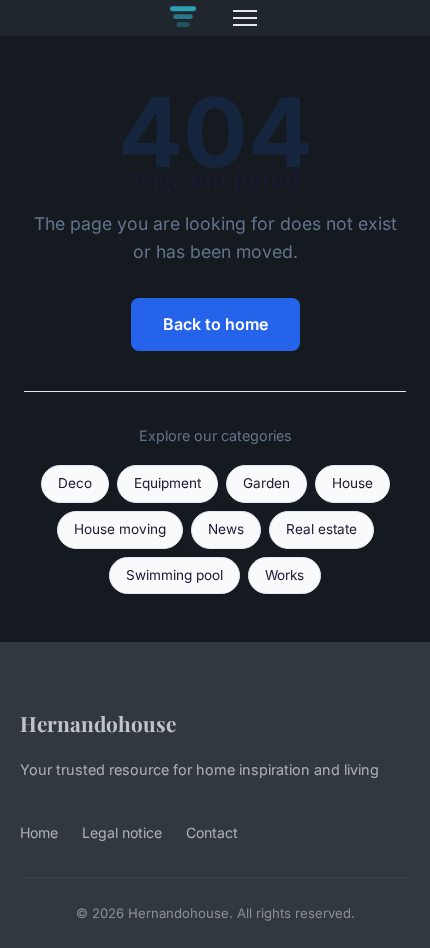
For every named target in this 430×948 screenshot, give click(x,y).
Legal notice (122, 832)
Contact (212, 832)
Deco (75, 483)
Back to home (215, 324)
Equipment (167, 483)
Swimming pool (174, 575)
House (352, 483)
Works (284, 575)
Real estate (321, 529)
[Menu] (245, 18)
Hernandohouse (98, 723)
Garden (266, 483)
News (226, 529)
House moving (120, 529)
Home (39, 832)
